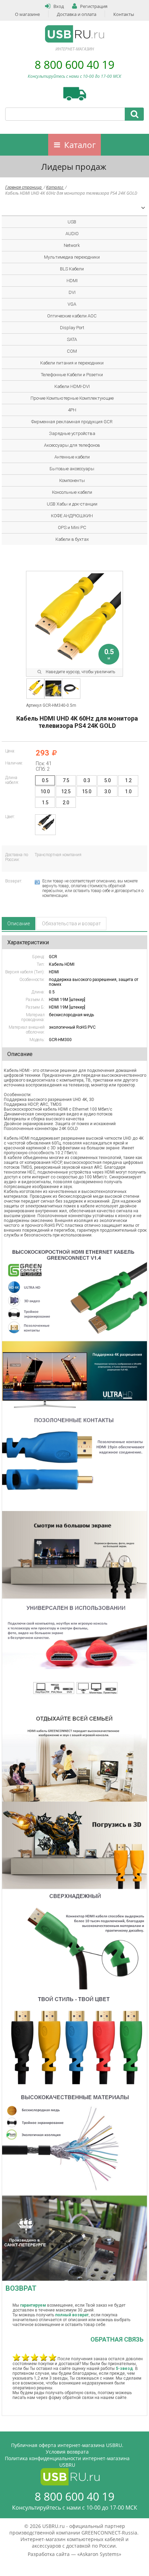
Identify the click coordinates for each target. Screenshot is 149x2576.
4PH (72, 410)
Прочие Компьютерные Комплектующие (72, 398)
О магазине (27, 14)
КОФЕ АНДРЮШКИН (72, 516)
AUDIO (72, 234)
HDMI (72, 281)
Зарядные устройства (72, 433)
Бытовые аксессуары (72, 469)
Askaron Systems (99, 2554)
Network (72, 245)
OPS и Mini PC (72, 527)
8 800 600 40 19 (74, 64)
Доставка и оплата (77, 14)
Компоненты (72, 480)
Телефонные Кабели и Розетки (72, 375)
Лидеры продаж (74, 166)
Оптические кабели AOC (72, 316)
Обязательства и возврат (71, 924)
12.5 (66, 791)
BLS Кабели (72, 269)
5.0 (108, 780)
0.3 (87, 780)
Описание (19, 924)
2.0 (66, 803)
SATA (72, 339)
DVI (72, 292)
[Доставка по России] (75, 94)
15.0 (87, 791)
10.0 (45, 791)
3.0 (108, 791)
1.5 (45, 803)
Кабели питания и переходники (72, 363)
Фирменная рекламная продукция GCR (72, 422)
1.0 (128, 791)
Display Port (72, 328)
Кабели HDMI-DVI (72, 386)
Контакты (124, 14)
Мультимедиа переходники (72, 257)
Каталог (80, 145)
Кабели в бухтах (72, 539)
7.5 (66, 780)
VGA (72, 304)
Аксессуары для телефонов (72, 445)
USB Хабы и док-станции (72, 504)
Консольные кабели (72, 492)
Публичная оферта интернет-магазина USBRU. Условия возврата (67, 2448)
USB (72, 222)
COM (72, 351)
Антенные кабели (72, 457)
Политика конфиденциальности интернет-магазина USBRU (67, 2462)
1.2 (128, 780)
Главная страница (24, 187)
